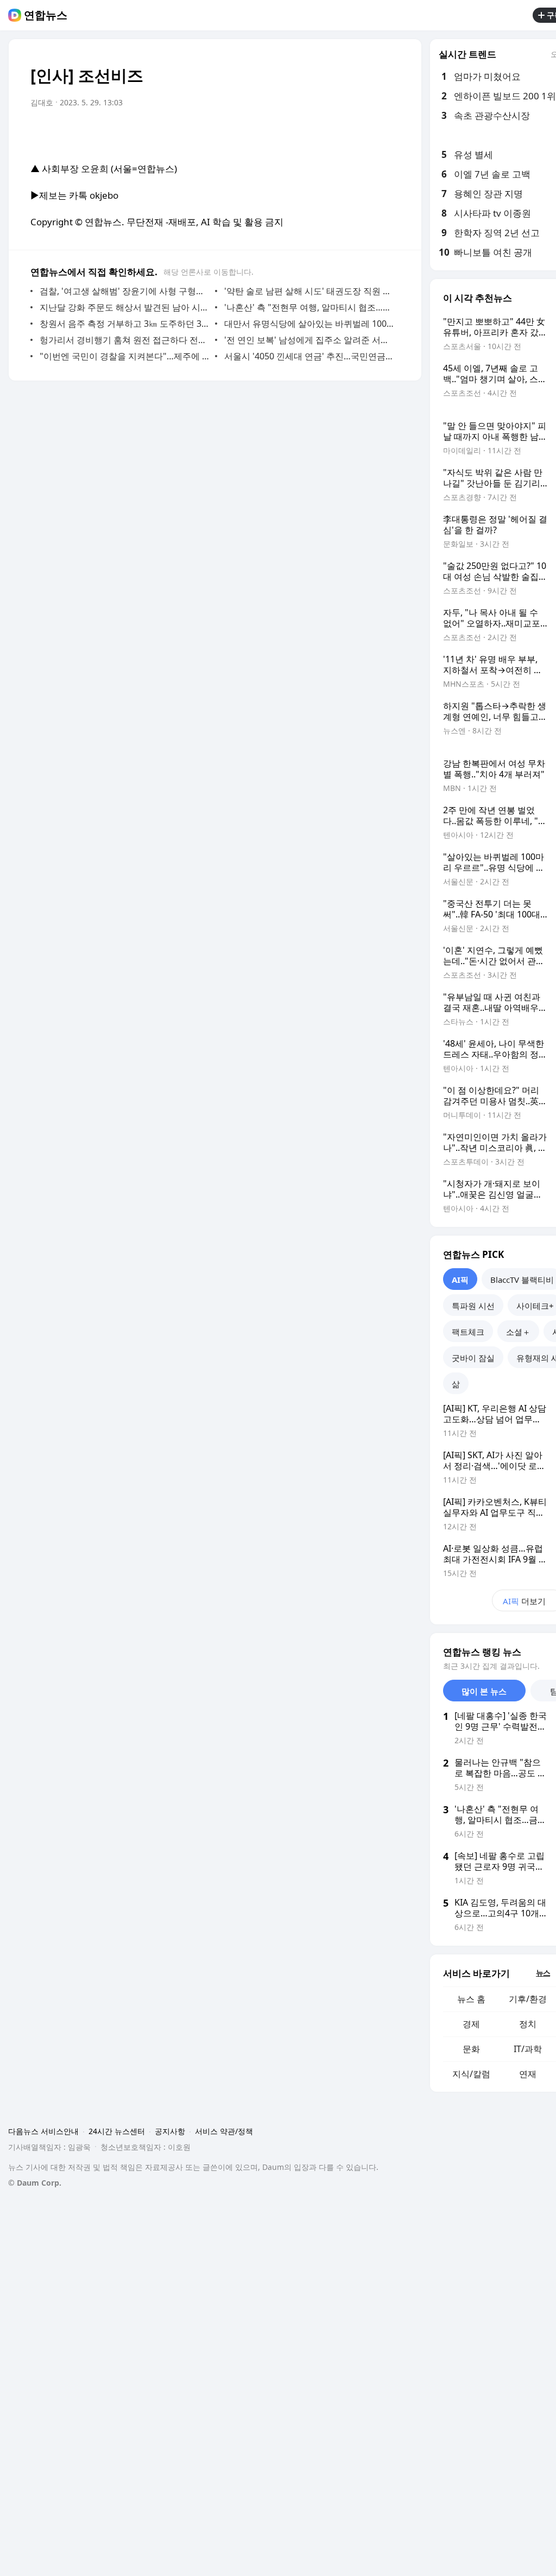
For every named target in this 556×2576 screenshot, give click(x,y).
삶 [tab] (456, 1384)
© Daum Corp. (35, 2183)
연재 (528, 2074)
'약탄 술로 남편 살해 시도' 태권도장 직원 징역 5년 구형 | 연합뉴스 (309, 291)
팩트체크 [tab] (468, 1332)
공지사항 (170, 2131)
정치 (528, 2024)
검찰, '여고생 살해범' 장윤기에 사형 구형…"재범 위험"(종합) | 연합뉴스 (125, 291)
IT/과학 (528, 2049)
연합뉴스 (46, 15)
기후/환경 (528, 1999)
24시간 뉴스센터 (117, 2131)
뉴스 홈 (471, 1999)
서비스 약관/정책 (224, 2131)
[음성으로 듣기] (324, 133)
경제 (471, 2024)
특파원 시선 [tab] (473, 1306)
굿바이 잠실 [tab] (473, 1358)
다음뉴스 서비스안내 (43, 2131)
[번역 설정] (345, 133)
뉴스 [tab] (543, 1973)
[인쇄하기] (389, 133)
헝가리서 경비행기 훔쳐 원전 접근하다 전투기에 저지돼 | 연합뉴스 (125, 340)
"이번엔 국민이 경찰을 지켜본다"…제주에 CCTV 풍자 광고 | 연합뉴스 (125, 356)
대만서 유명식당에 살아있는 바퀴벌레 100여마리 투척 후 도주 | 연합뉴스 (309, 324)
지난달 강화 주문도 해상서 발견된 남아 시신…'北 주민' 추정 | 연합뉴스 (125, 307)
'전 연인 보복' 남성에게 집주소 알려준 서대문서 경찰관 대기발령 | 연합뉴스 (309, 340)
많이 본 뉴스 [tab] (484, 1691)
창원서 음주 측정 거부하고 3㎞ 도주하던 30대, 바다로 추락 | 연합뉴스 (125, 324)
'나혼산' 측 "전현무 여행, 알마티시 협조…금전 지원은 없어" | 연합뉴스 (309, 307)
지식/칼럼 (471, 2074)
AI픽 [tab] (460, 1280)
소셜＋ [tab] (518, 1332)
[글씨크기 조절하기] (367, 133)
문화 (471, 2049)
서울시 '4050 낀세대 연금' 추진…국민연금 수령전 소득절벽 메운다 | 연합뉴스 (309, 356)
